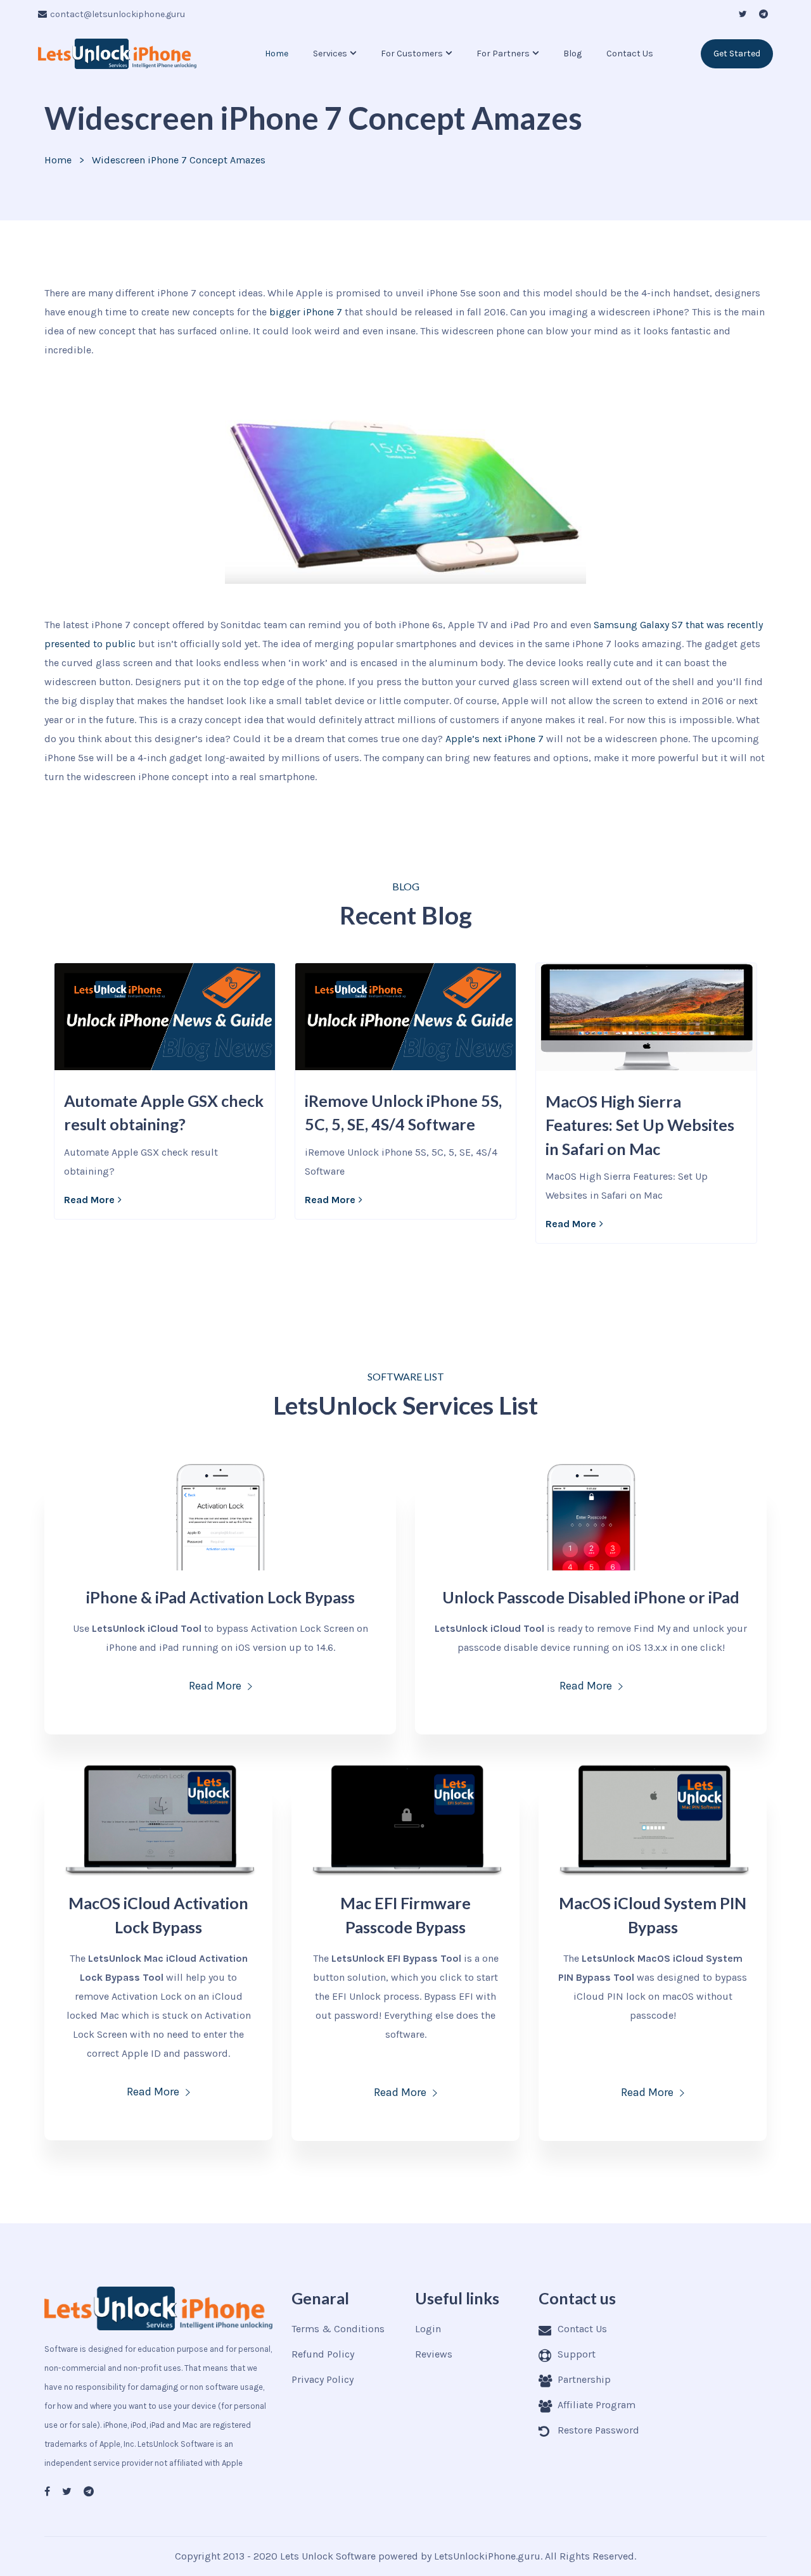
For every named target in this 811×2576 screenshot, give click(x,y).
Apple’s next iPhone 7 (495, 739)
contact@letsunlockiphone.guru (118, 14)
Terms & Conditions (338, 2329)
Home (277, 54)
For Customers (412, 54)
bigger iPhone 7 (306, 312)
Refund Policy (323, 2354)
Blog (572, 54)
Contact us (630, 54)
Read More (89, 1200)
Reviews (434, 2354)
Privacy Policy (322, 2379)
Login (428, 2329)
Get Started (737, 54)
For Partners (503, 54)
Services (330, 54)
